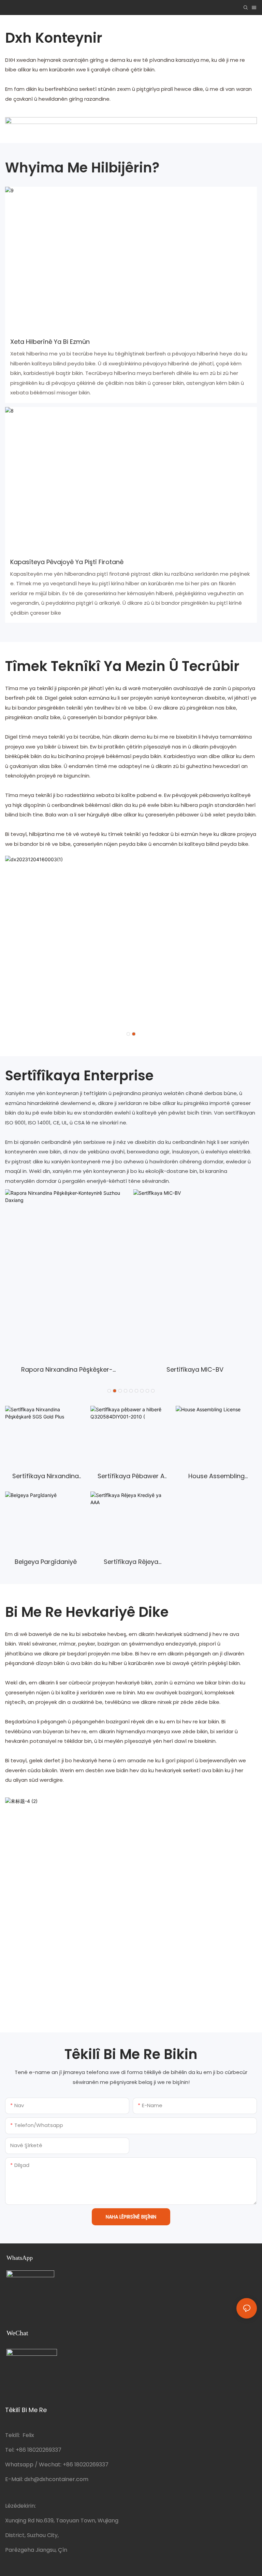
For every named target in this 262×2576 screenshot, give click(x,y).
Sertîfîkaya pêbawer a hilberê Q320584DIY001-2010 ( (131, 1477)
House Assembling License (216, 1477)
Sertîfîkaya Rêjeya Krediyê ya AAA (131, 1563)
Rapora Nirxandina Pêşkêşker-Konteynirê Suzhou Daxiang (67, 1370)
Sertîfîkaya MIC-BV (195, 1369)
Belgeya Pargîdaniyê (46, 1562)
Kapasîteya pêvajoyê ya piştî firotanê (67, 562)
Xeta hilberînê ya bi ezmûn (50, 342)
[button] (128, 1034)
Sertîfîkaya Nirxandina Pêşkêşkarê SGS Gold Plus (46, 1477)
